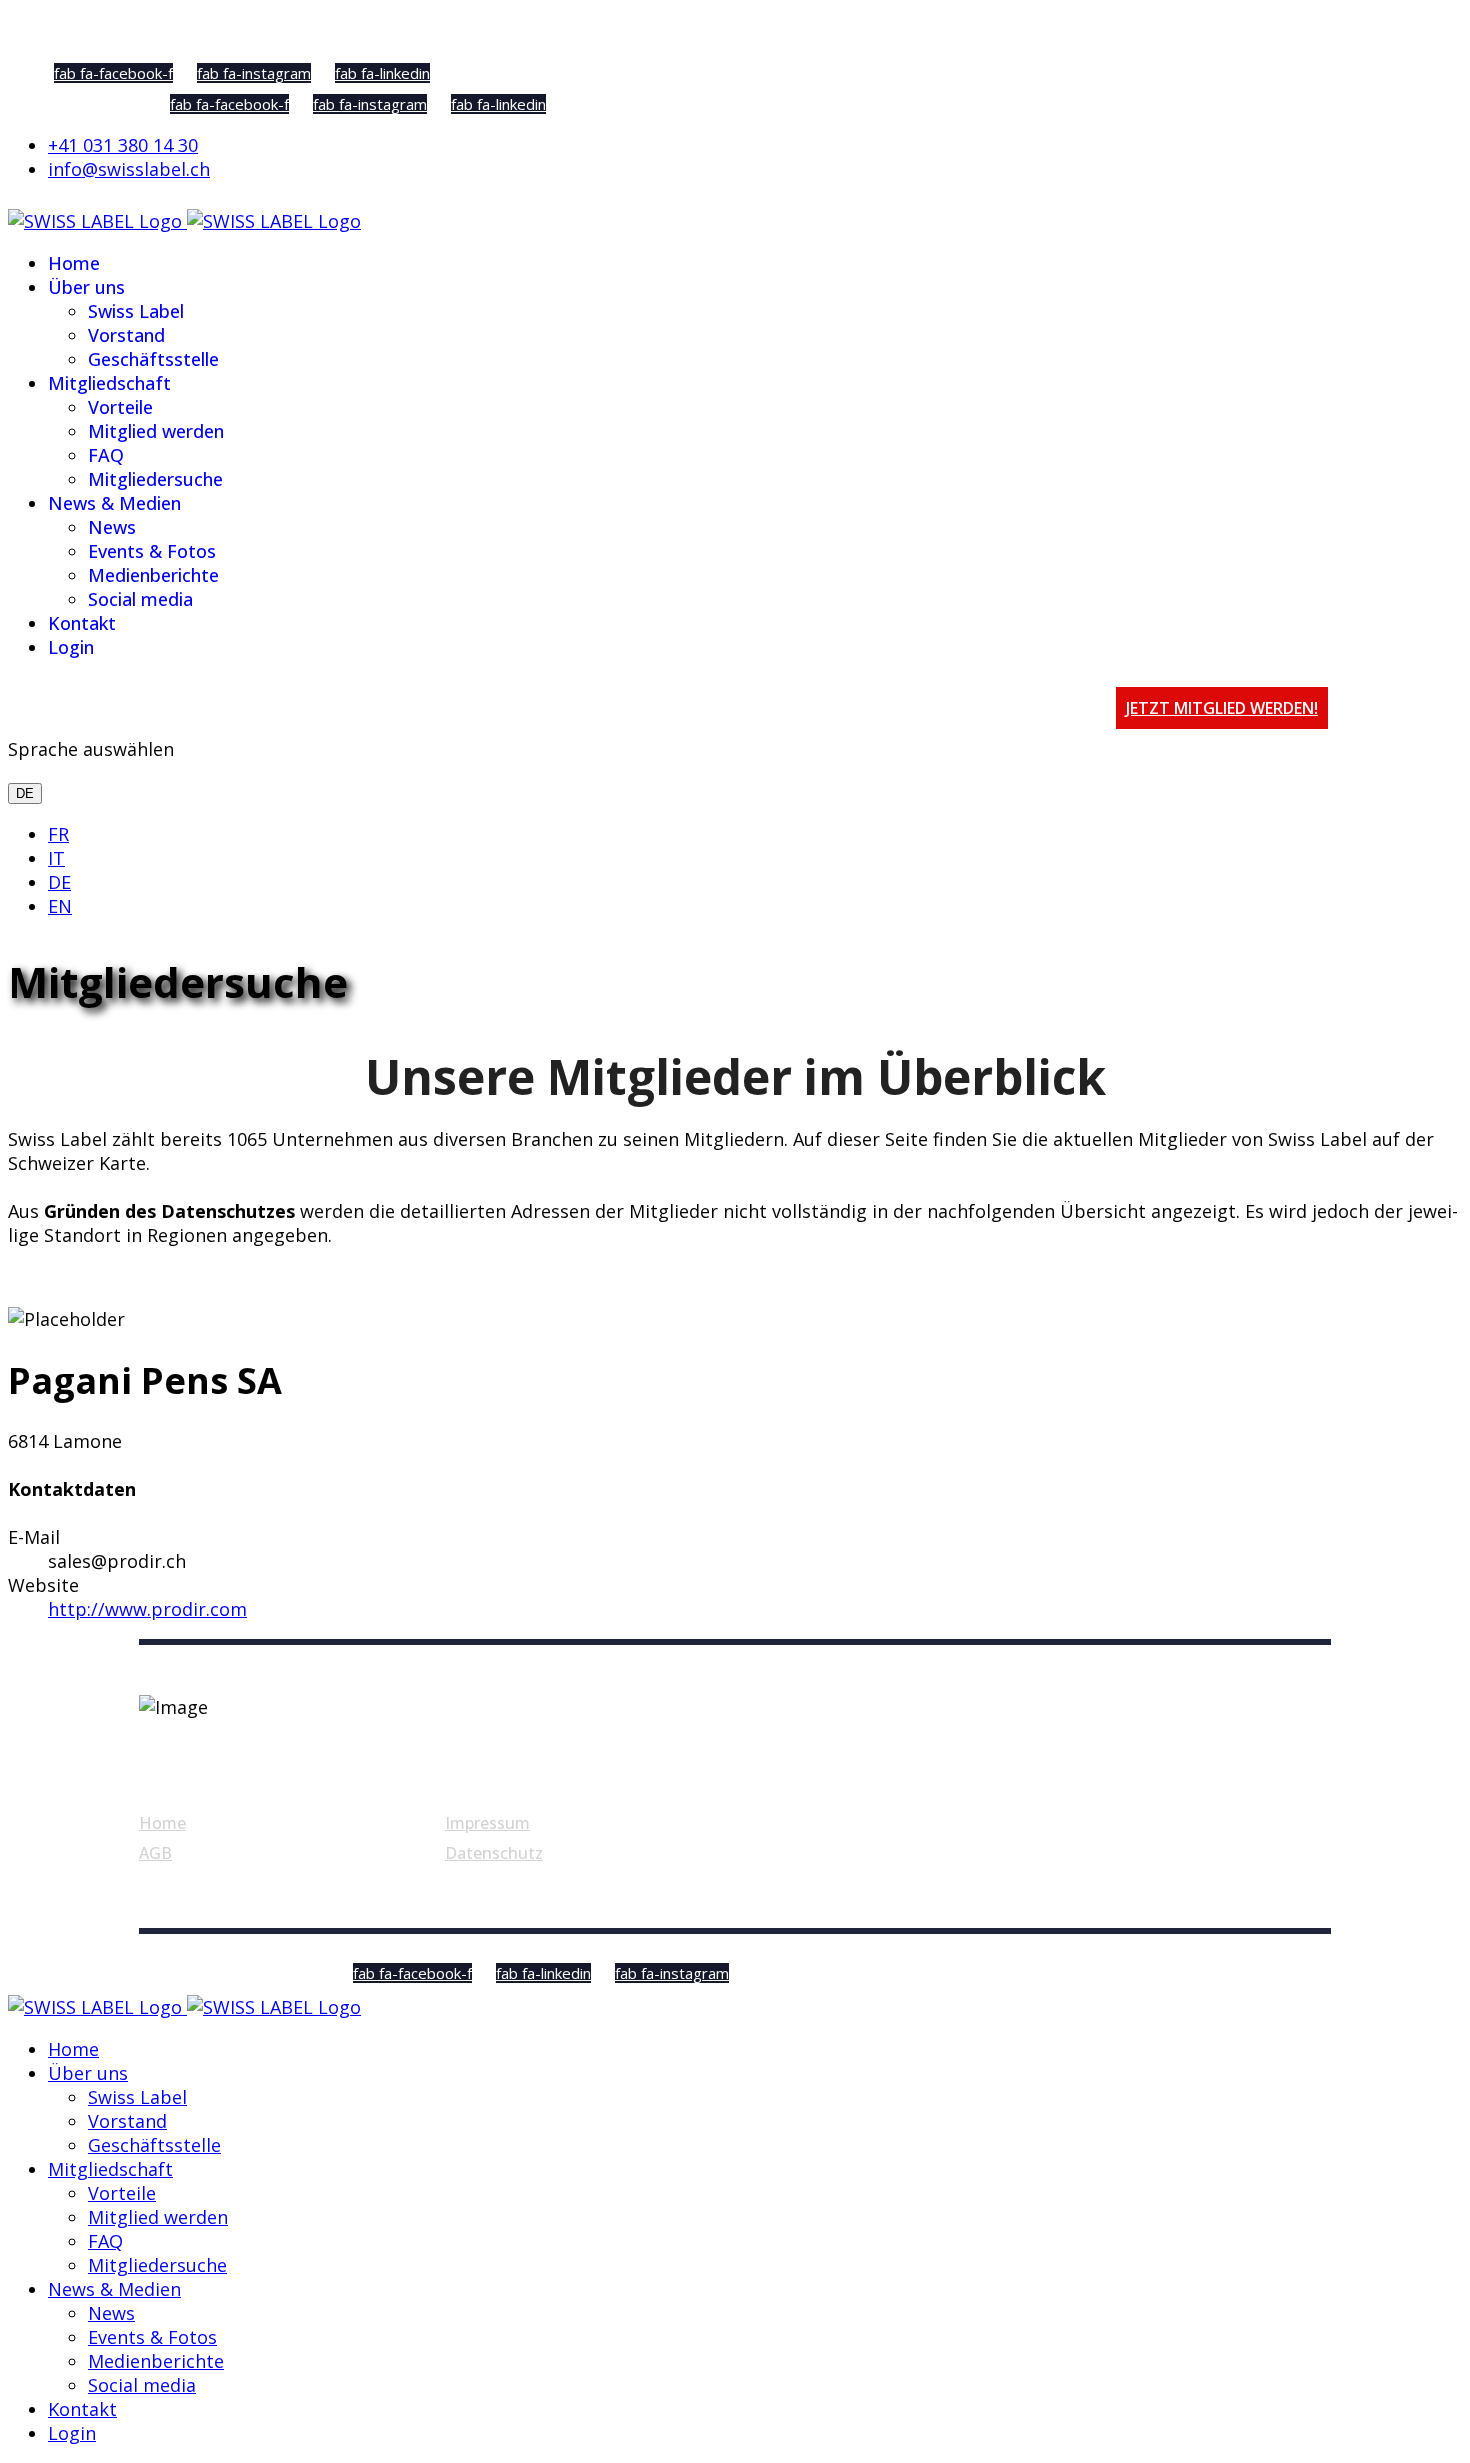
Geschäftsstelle (153, 359)
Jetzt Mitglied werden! (1222, 708)
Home (74, 263)
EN (60, 906)
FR (58, 834)
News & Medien (114, 503)
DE (25, 793)
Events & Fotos (152, 551)
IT (56, 858)
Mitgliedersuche (155, 479)
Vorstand (126, 335)
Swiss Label (136, 311)
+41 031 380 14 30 (123, 145)
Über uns (86, 287)
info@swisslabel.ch (129, 169)
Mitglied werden (156, 431)
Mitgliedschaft (109, 383)
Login (71, 647)
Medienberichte (153, 575)
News (112, 527)
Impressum (487, 1823)
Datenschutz (494, 1853)
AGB (155, 1853)
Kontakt (82, 623)
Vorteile (120, 407)
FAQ (106, 455)
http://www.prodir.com (147, 1609)
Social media (140, 599)
